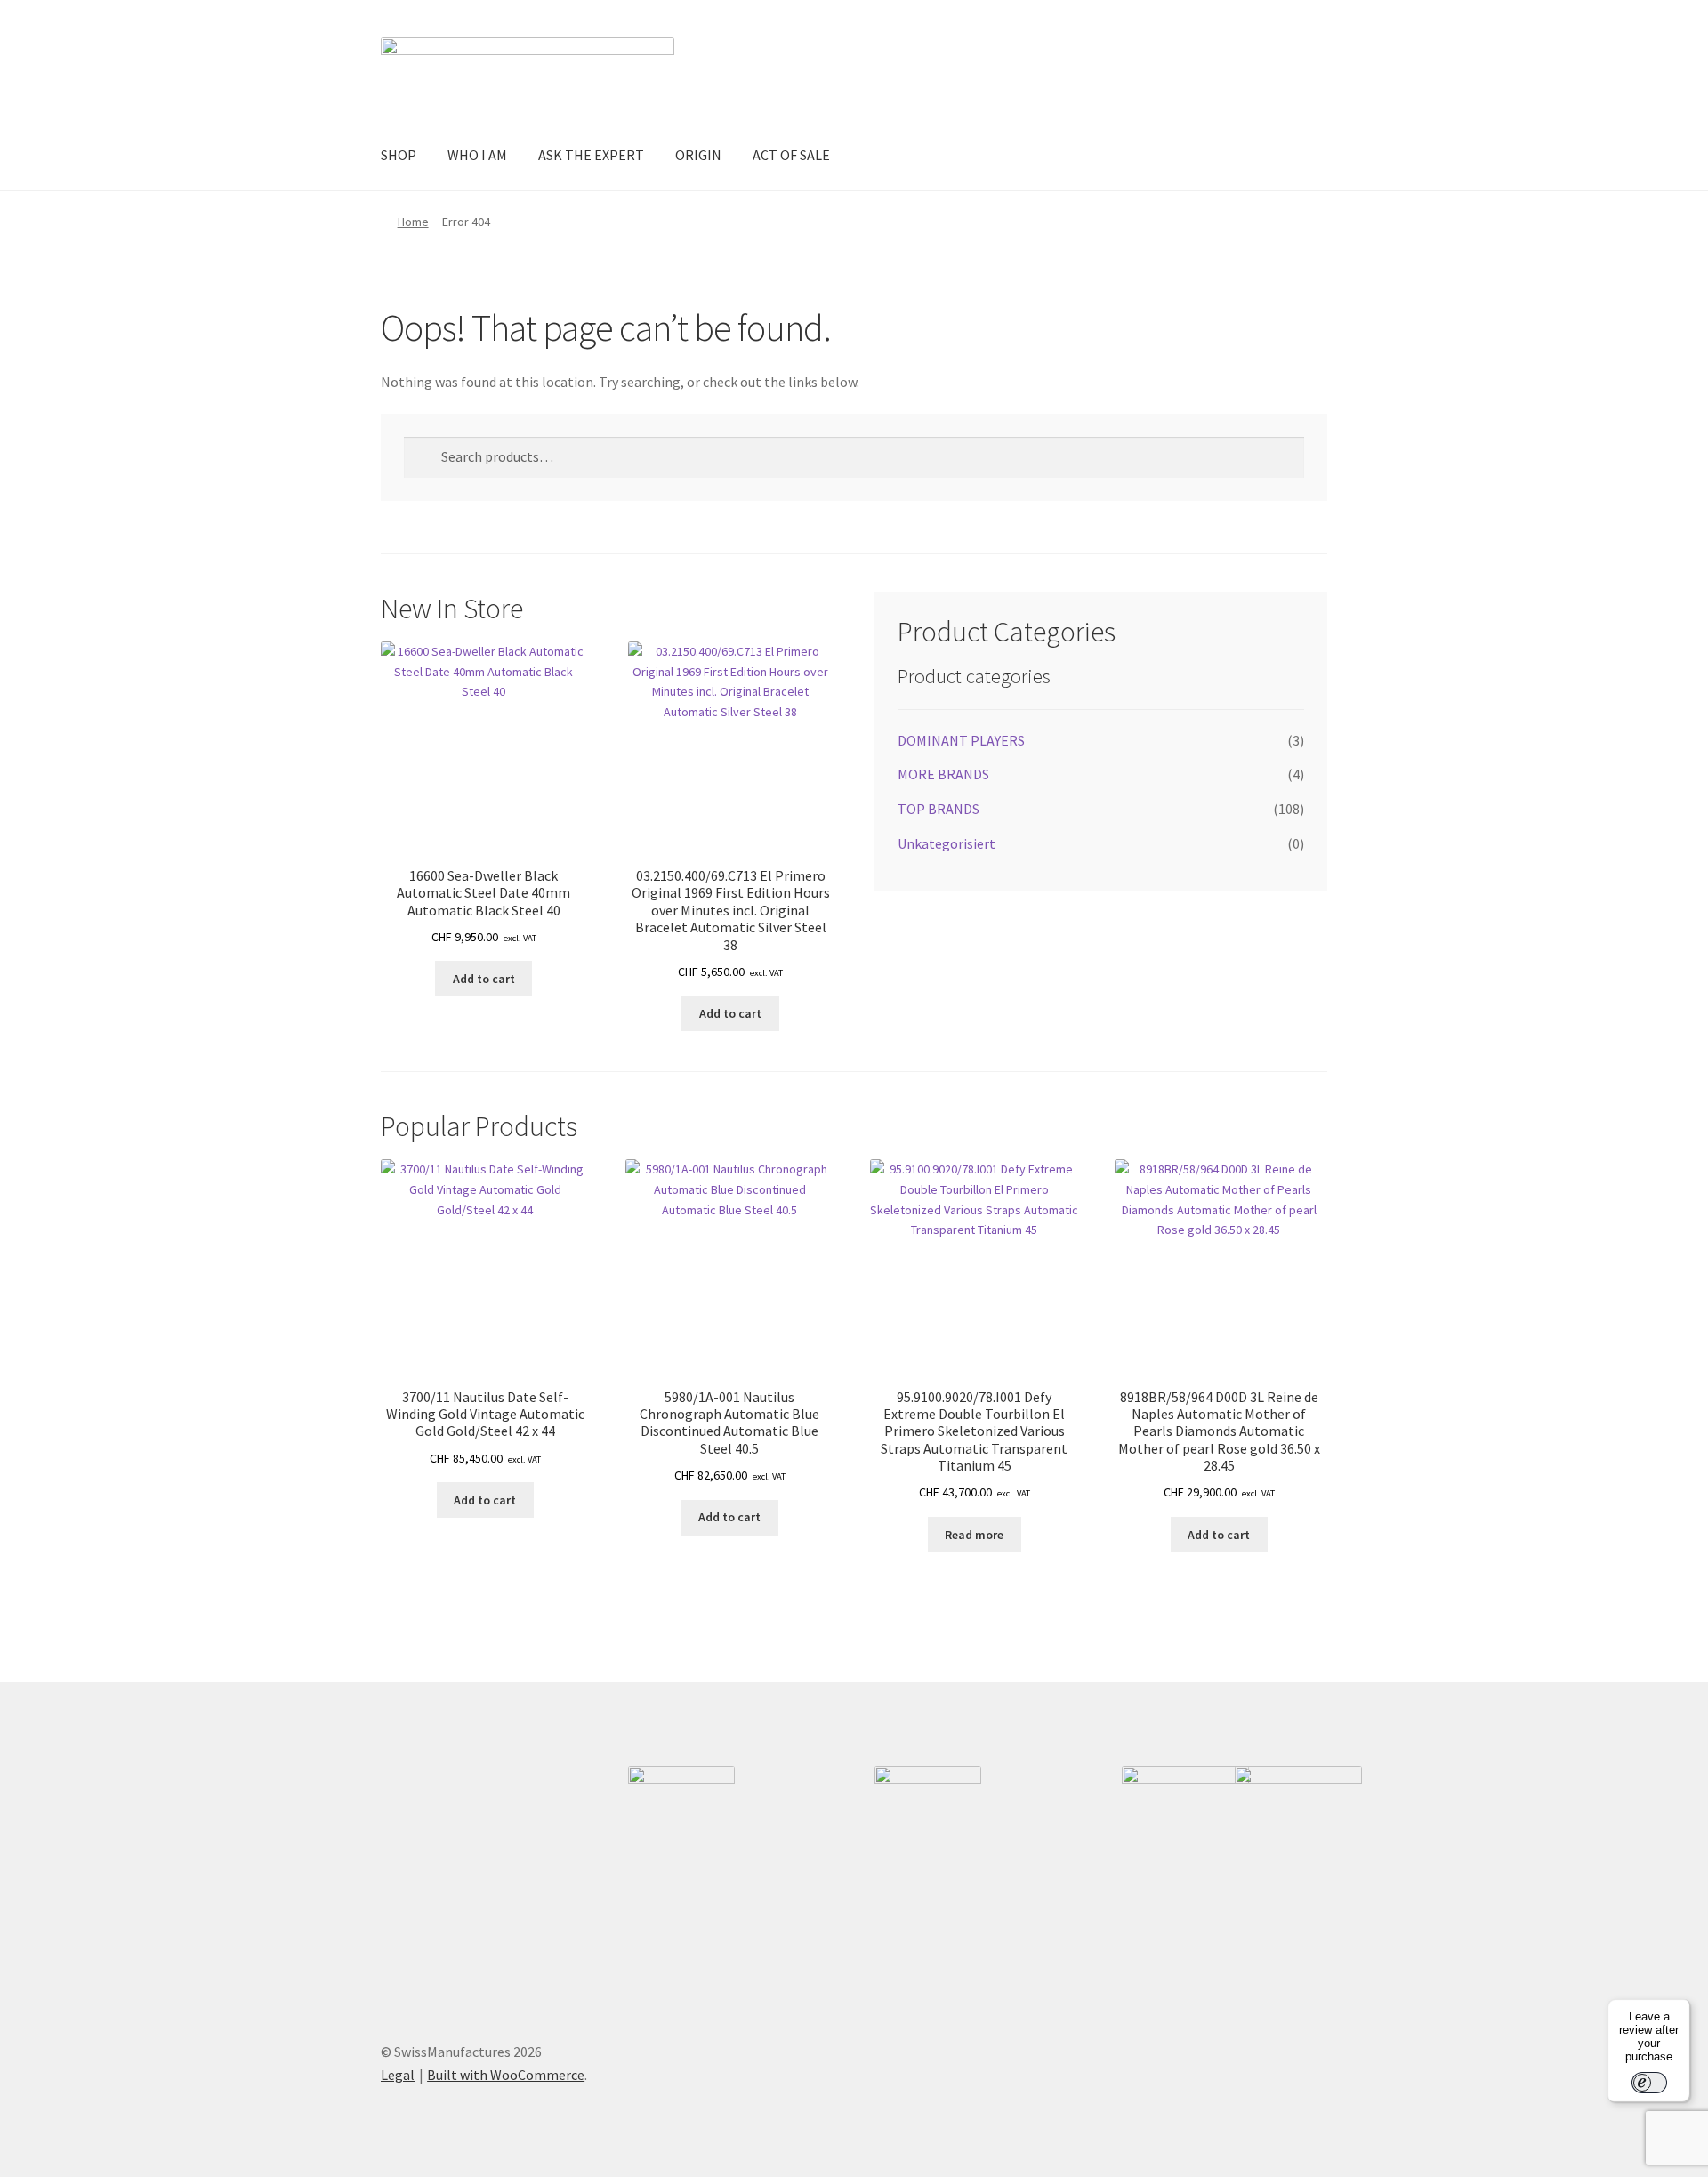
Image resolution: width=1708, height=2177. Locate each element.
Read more (974, 1535)
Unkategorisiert (947, 843)
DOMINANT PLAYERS (961, 740)
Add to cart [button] (484, 979)
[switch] (1649, 2083)
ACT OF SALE (791, 155)
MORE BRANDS (943, 774)
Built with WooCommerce (506, 2075)
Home (413, 222)
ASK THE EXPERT (591, 155)
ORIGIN (698, 155)
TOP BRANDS (939, 809)
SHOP (399, 155)
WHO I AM (477, 155)
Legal (398, 2075)
